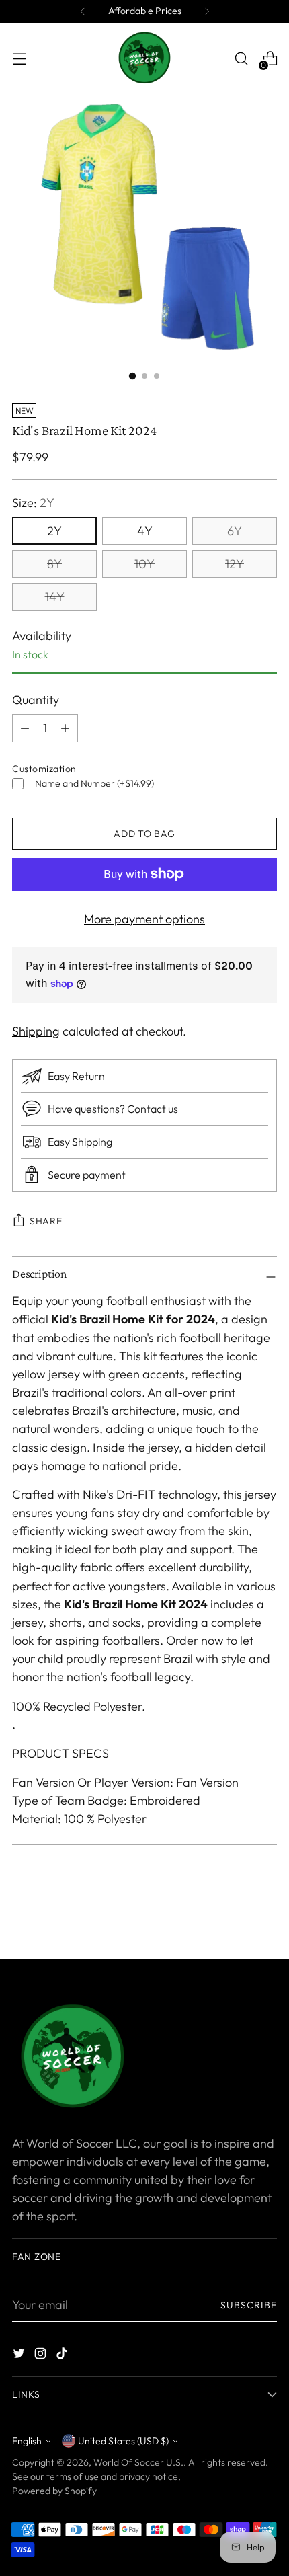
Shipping (36, 1031)
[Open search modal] (241, 59)
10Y (144, 564)
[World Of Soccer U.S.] (144, 58)
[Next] (207, 11)
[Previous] (83, 11)
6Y (235, 531)
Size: (33, 503)
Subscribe (249, 2305)
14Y (55, 597)
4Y (145, 531)
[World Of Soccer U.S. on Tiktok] (63, 2356)
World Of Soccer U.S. (138, 2462)
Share (46, 1221)
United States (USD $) (123, 2441)
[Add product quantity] (25, 728)
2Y (54, 531)
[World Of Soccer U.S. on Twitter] (20, 2356)
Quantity (36, 700)
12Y (235, 564)
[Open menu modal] (19, 59)
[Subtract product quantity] (65, 728)
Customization (44, 769)
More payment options (144, 919)
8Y (54, 564)
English (27, 2441)
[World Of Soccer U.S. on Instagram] (42, 2356)
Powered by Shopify (54, 2491)
